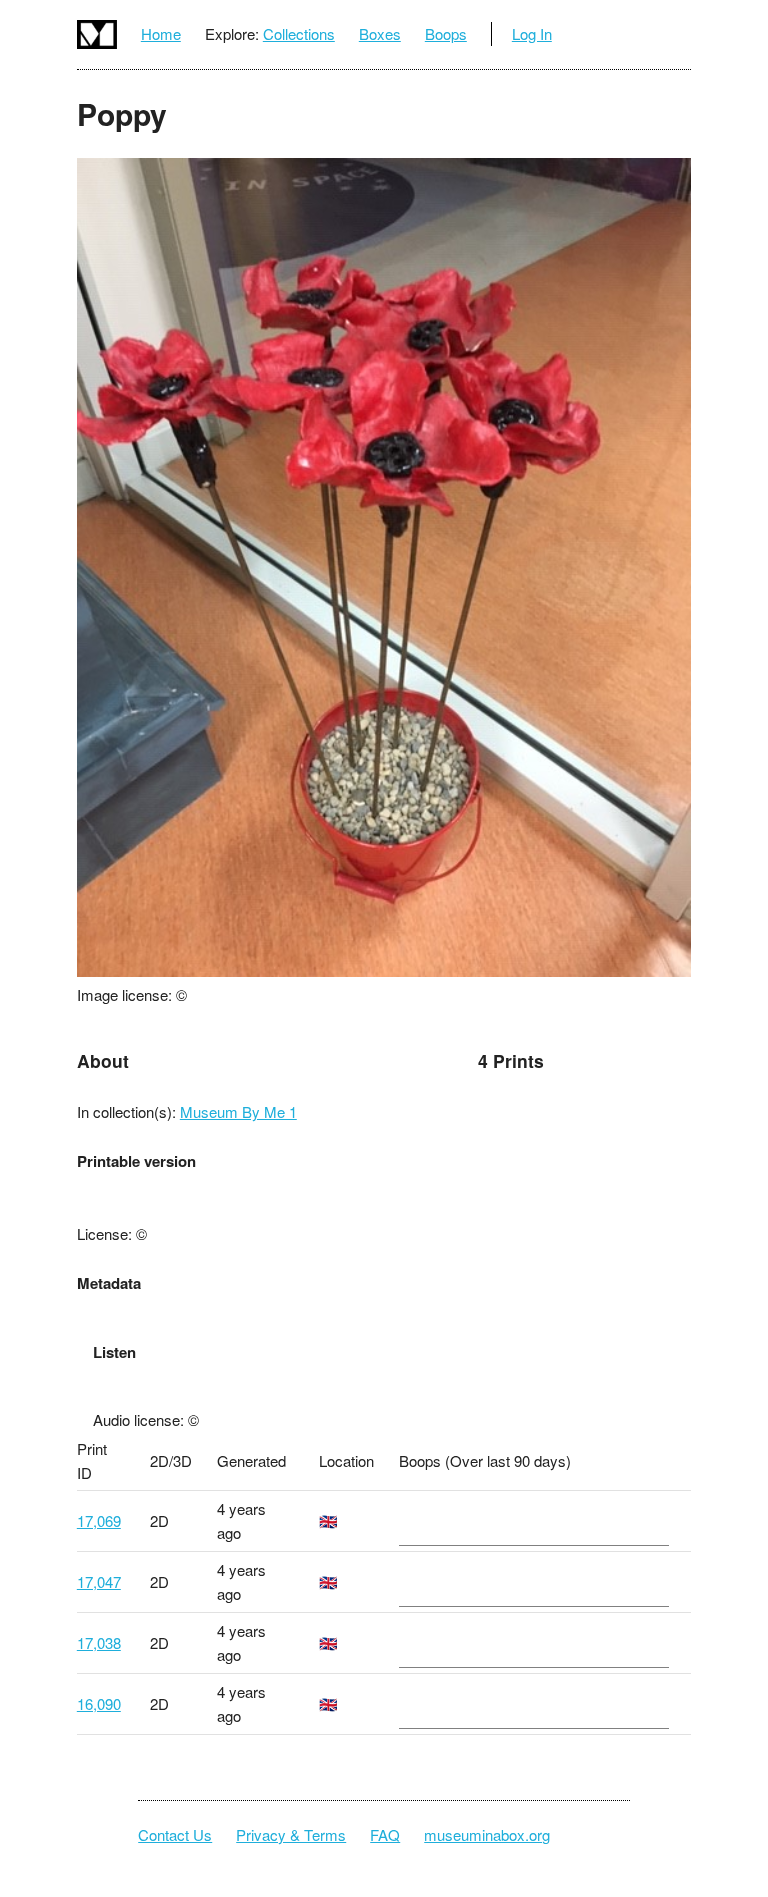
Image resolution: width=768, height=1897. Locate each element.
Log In (532, 33)
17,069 (99, 1520)
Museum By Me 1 (238, 1111)
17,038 (99, 1642)
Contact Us (175, 1834)
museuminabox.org (487, 1834)
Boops (446, 33)
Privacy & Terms (291, 1834)
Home (161, 33)
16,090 (99, 1703)
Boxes (380, 33)
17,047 (99, 1581)
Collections (299, 33)
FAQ (385, 1834)
